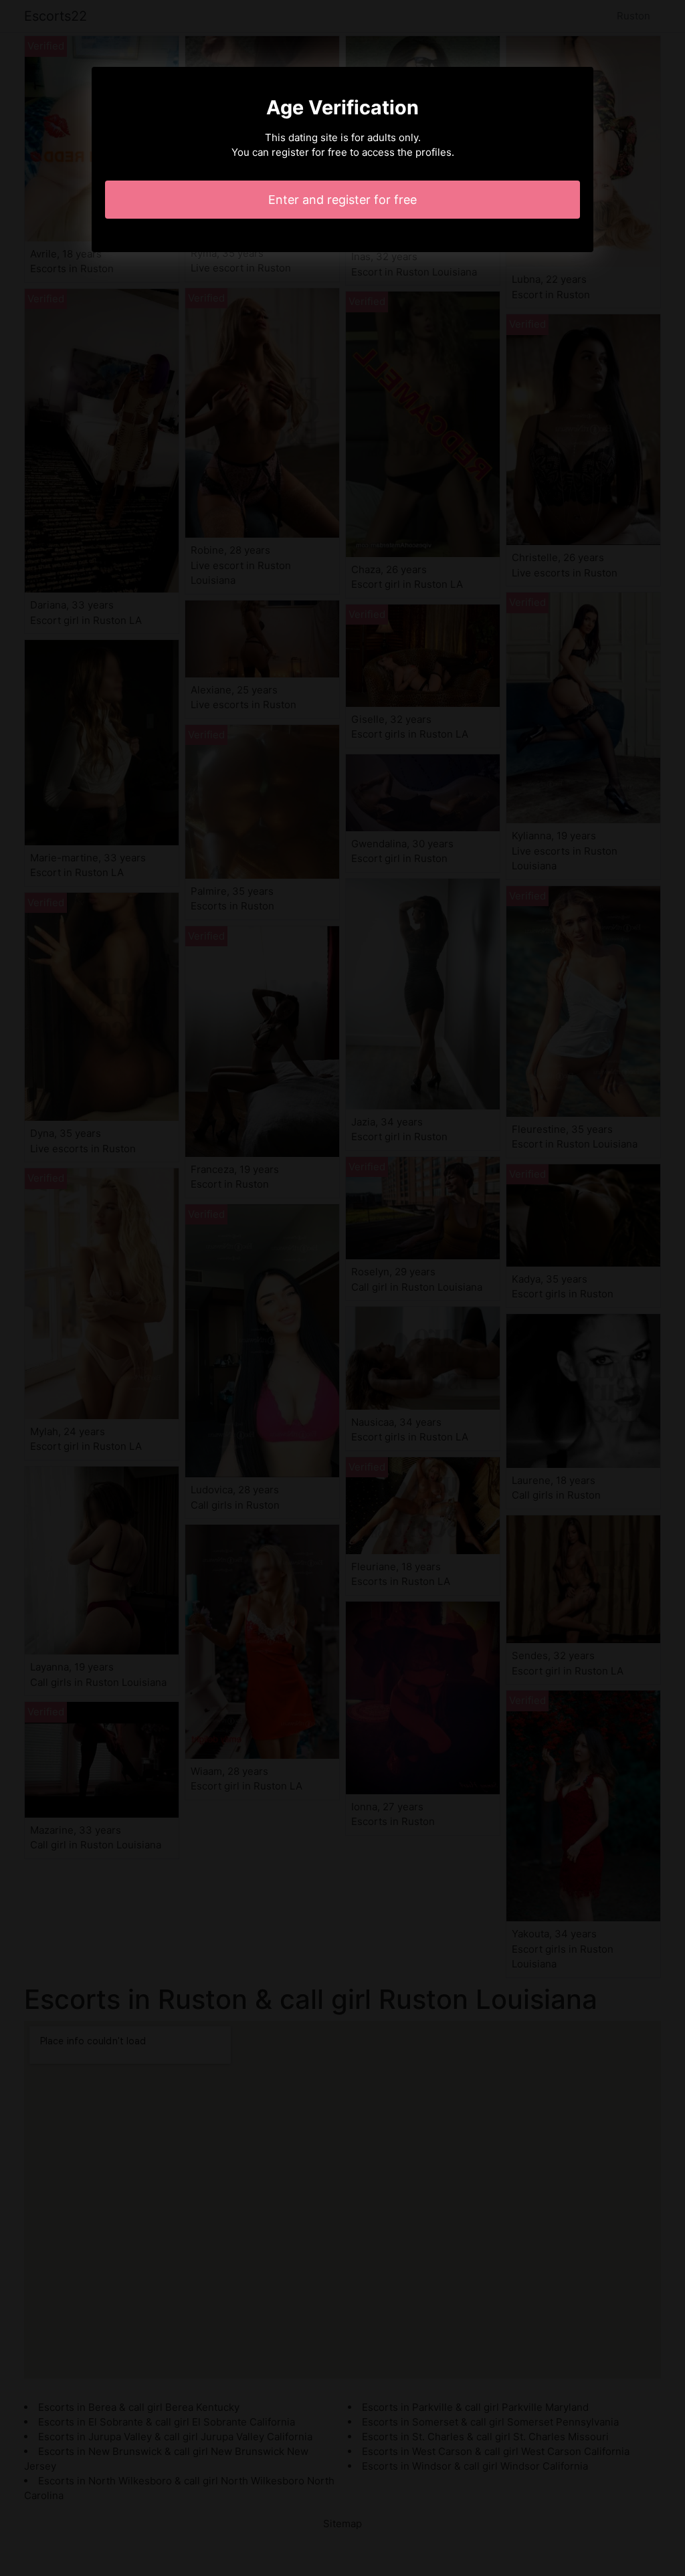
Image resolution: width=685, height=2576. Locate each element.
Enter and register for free (342, 200)
